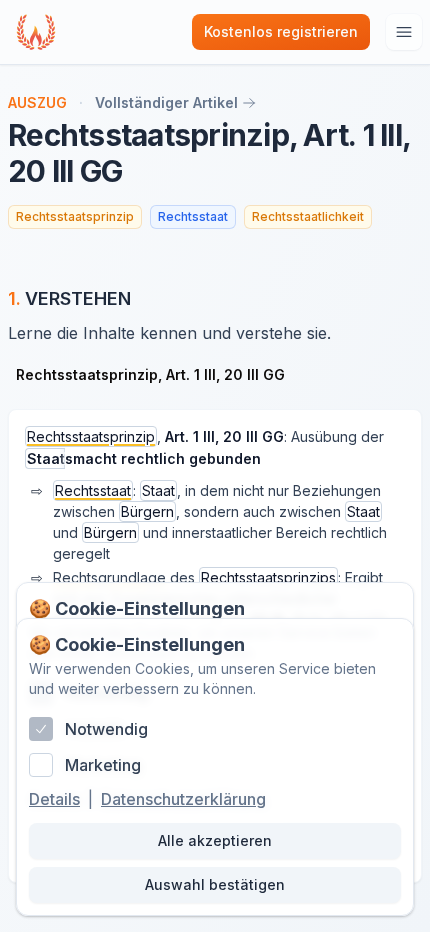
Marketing (103, 765)
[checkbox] (41, 729)
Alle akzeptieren (215, 840)
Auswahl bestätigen (215, 884)
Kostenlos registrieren (281, 31)
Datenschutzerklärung (183, 799)
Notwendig (106, 729)
